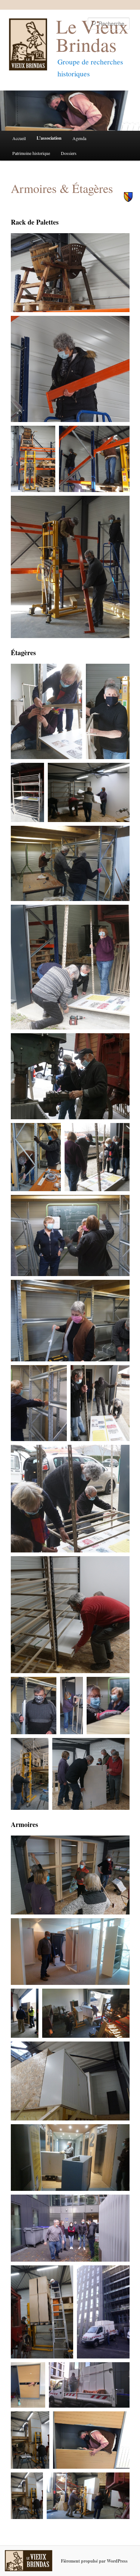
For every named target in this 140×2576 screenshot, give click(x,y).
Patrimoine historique (31, 153)
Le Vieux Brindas (92, 35)
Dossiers (69, 153)
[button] (70, 272)
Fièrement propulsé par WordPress (94, 2561)
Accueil (19, 138)
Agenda (79, 138)
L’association (49, 138)
